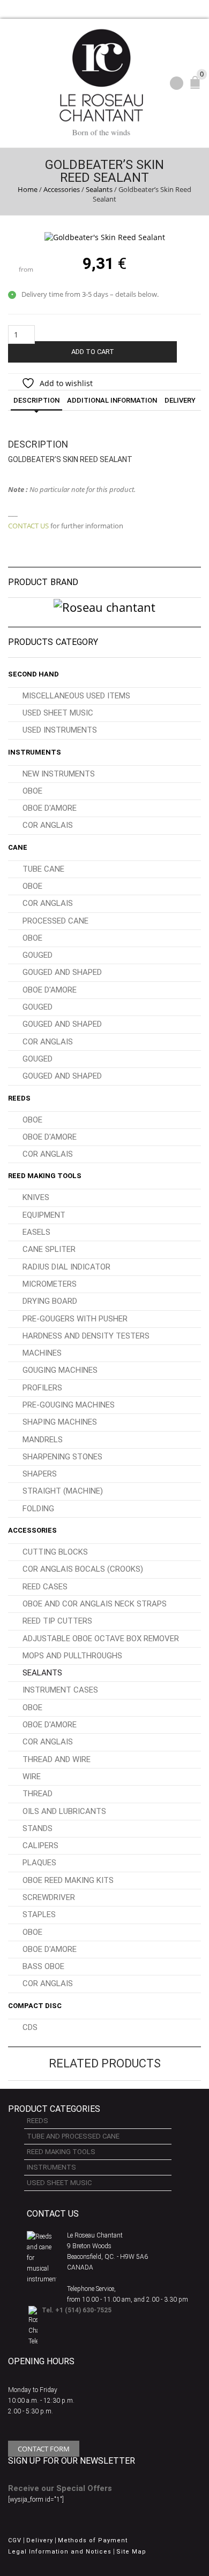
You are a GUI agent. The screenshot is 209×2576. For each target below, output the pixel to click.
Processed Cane (55, 921)
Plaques (39, 1863)
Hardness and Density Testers (86, 1336)
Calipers (40, 1846)
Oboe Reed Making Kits (68, 1880)
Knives (36, 1197)
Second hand (33, 674)
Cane (18, 847)
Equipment (44, 1215)
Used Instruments (60, 730)
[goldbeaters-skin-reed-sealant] (105, 237)
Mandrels (43, 1440)
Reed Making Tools (45, 1176)
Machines (42, 1353)
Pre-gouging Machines (69, 1405)
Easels (36, 1232)
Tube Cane (43, 869)
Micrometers (50, 1284)
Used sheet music (58, 713)
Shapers (40, 1474)
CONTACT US (28, 526)
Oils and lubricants (64, 1811)
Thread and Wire (57, 1759)
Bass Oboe (43, 1966)
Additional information (112, 400)
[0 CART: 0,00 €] (197, 87)
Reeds (19, 1098)
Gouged (38, 955)
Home (28, 189)
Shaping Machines (60, 1422)
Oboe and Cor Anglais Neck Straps (95, 1604)
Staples (39, 1914)
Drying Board (50, 1301)
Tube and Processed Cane (73, 2136)
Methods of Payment (93, 2540)
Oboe (32, 791)
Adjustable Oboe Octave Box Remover (101, 1639)
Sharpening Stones (62, 1457)
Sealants (99, 189)
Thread (38, 1794)
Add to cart (93, 352)
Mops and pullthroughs (72, 1656)
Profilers (42, 1388)
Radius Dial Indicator (66, 1267)
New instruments (59, 774)
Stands (38, 1828)
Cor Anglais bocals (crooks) (83, 1569)
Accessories (62, 189)
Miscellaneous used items (76, 696)
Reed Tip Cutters (57, 1621)
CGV (15, 2540)
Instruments (35, 752)
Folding (38, 1509)
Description (36, 400)
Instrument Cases (60, 1690)
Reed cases (45, 1587)
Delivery (180, 400)
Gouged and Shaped (62, 972)
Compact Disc (35, 2006)
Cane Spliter (49, 1249)
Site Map (131, 2552)
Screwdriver (49, 1897)
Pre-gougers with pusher (75, 1319)
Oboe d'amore (50, 808)
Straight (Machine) (63, 1491)
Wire (32, 1777)
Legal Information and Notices (60, 2552)
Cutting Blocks (55, 1552)
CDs (30, 2027)
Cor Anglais (48, 825)
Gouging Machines (60, 1370)
